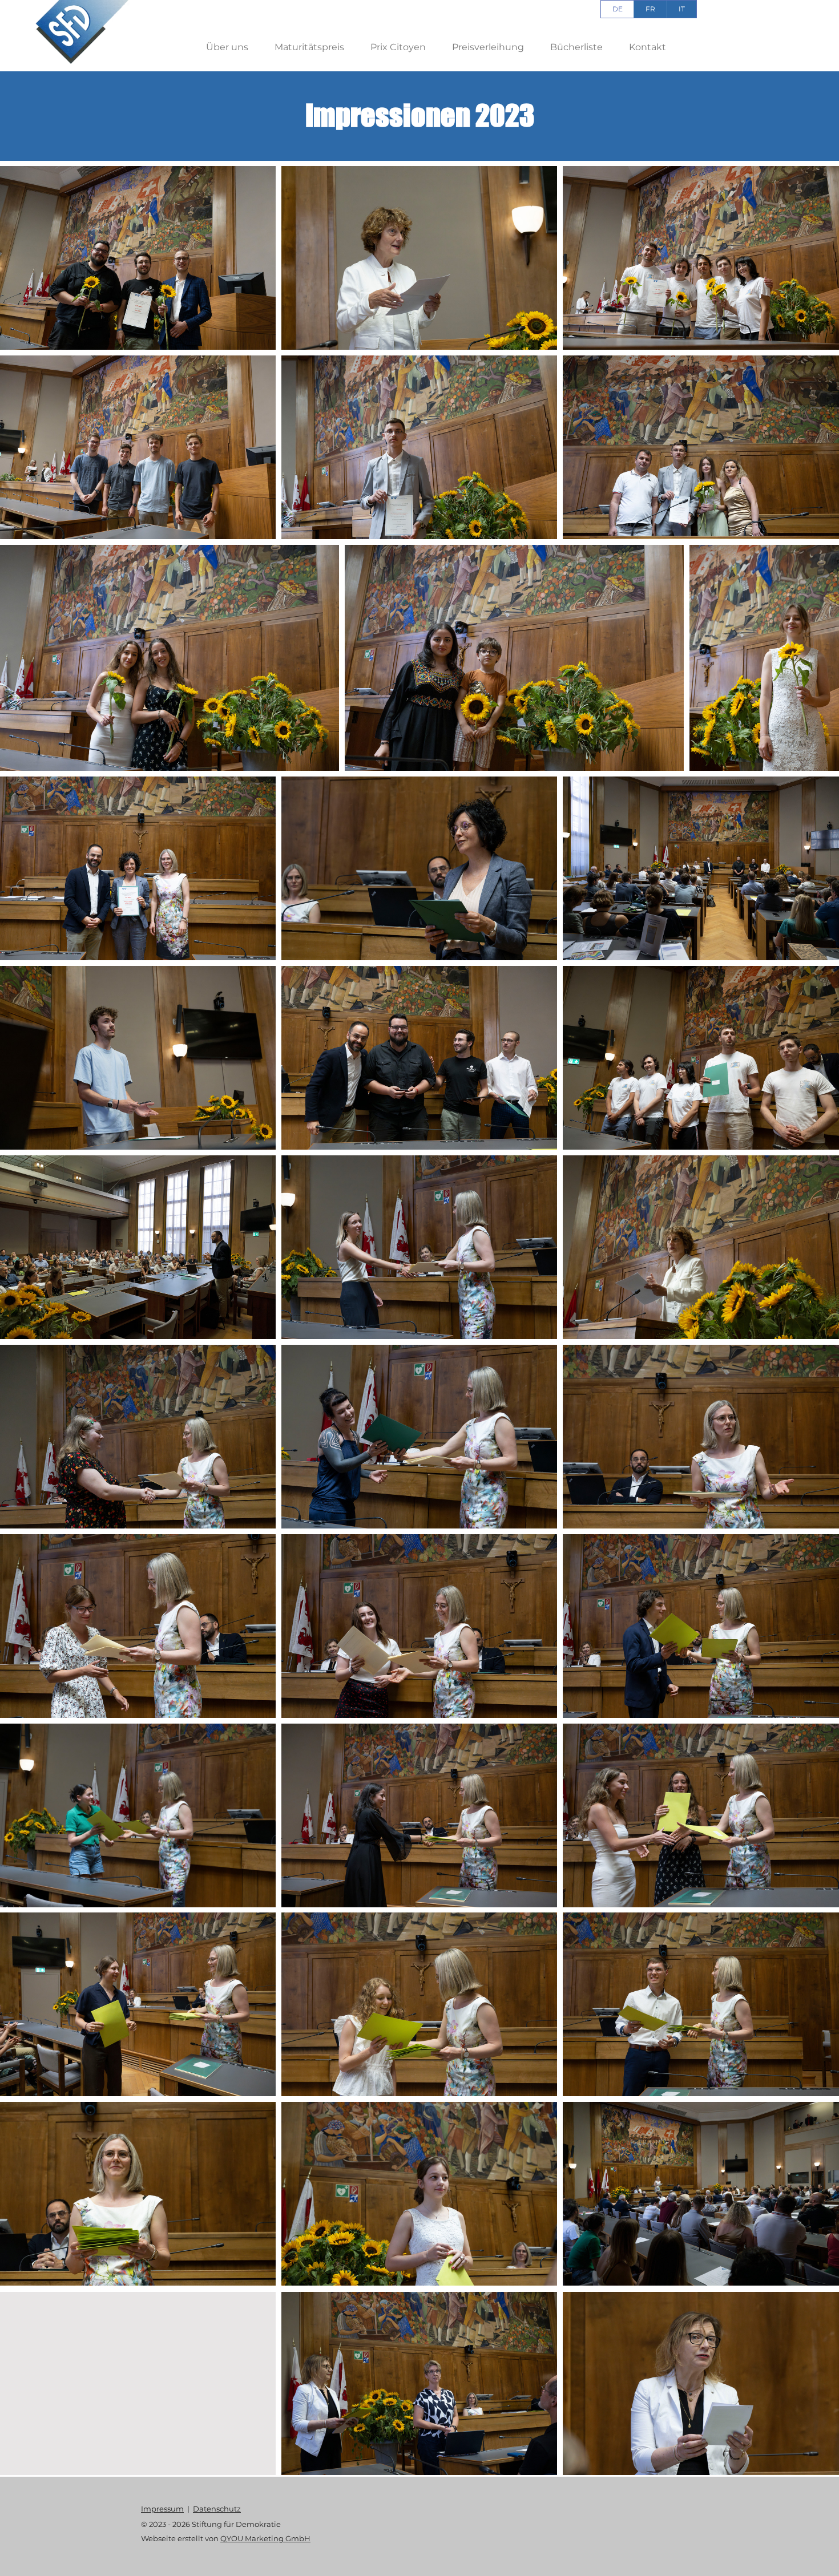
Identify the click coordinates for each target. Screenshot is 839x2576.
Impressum (162, 2509)
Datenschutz (217, 2509)
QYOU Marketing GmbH (265, 2538)
